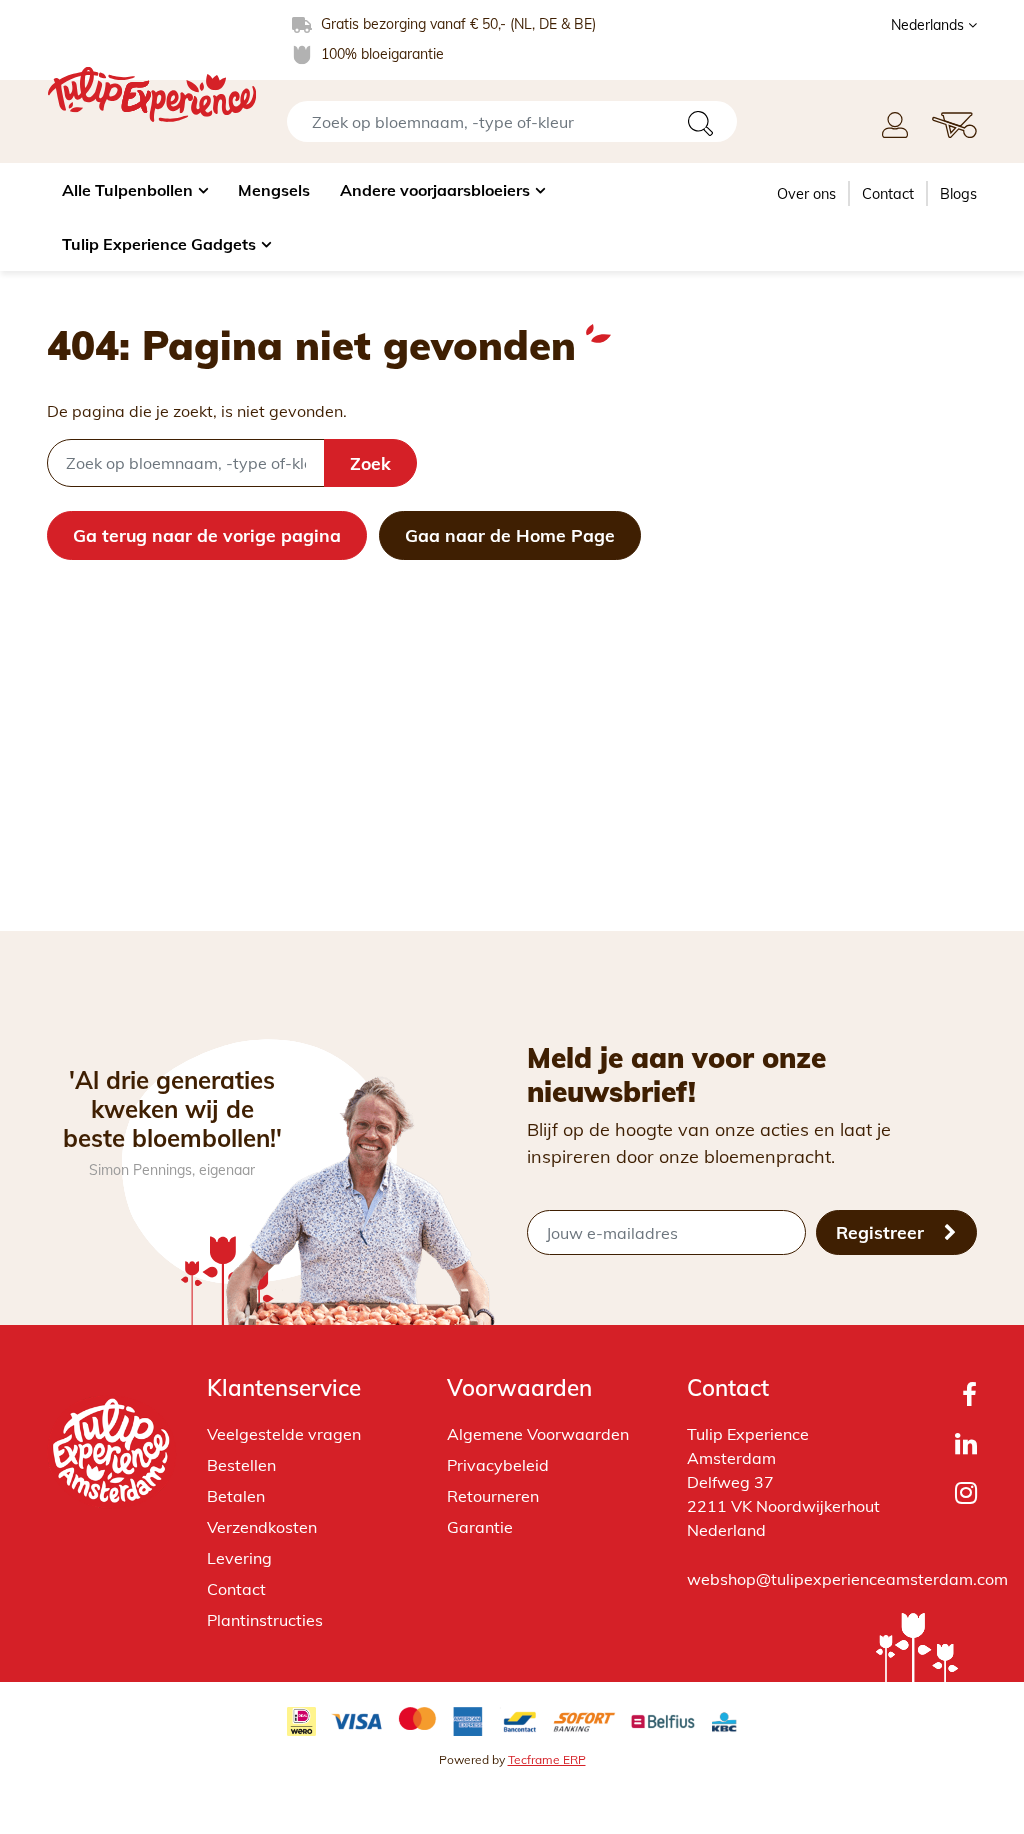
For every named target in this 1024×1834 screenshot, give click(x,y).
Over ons (806, 194)
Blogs (958, 194)
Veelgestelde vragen (284, 1434)
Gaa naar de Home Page (510, 535)
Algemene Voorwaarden (538, 1434)
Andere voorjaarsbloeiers (435, 190)
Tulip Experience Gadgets (159, 244)
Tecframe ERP (547, 1759)
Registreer (882, 1232)
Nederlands (929, 25)
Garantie (480, 1527)
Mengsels (274, 190)
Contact (888, 194)
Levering (239, 1558)
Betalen (236, 1496)
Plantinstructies (265, 1620)
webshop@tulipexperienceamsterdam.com (847, 1579)
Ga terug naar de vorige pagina (207, 535)
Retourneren (493, 1496)
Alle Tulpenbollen (127, 190)
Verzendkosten (262, 1527)
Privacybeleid (498, 1465)
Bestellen (241, 1465)
